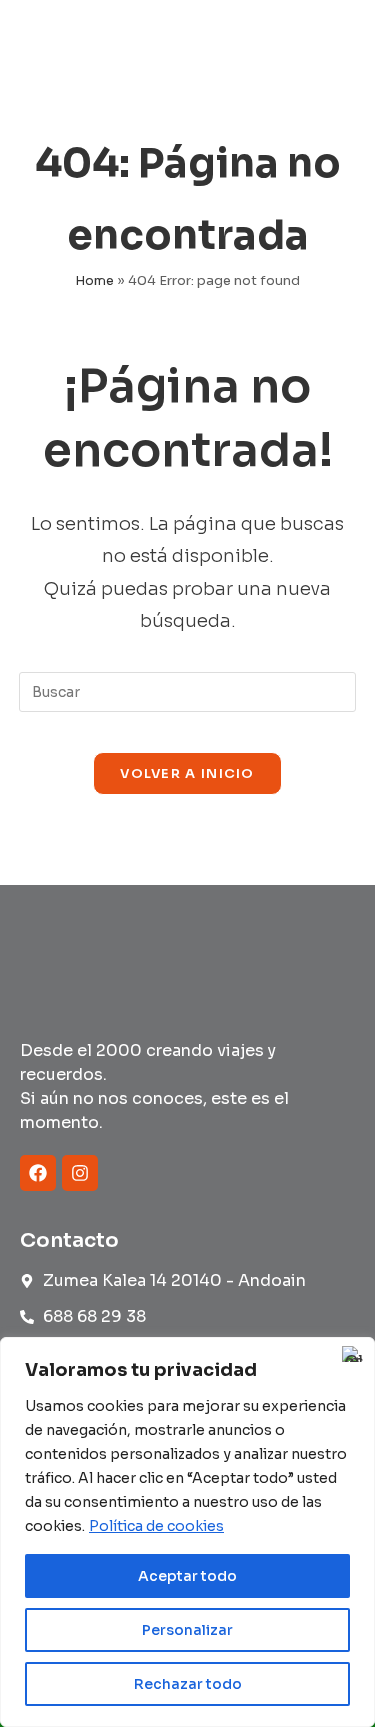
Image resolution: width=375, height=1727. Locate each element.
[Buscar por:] (343, 46)
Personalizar (187, 1630)
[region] (187, 1532)
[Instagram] (80, 1173)
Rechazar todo (188, 1684)
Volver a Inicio (187, 773)
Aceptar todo (187, 1576)
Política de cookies (156, 1526)
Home (94, 280)
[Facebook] (38, 1173)
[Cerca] (354, 1354)
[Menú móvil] (319, 46)
